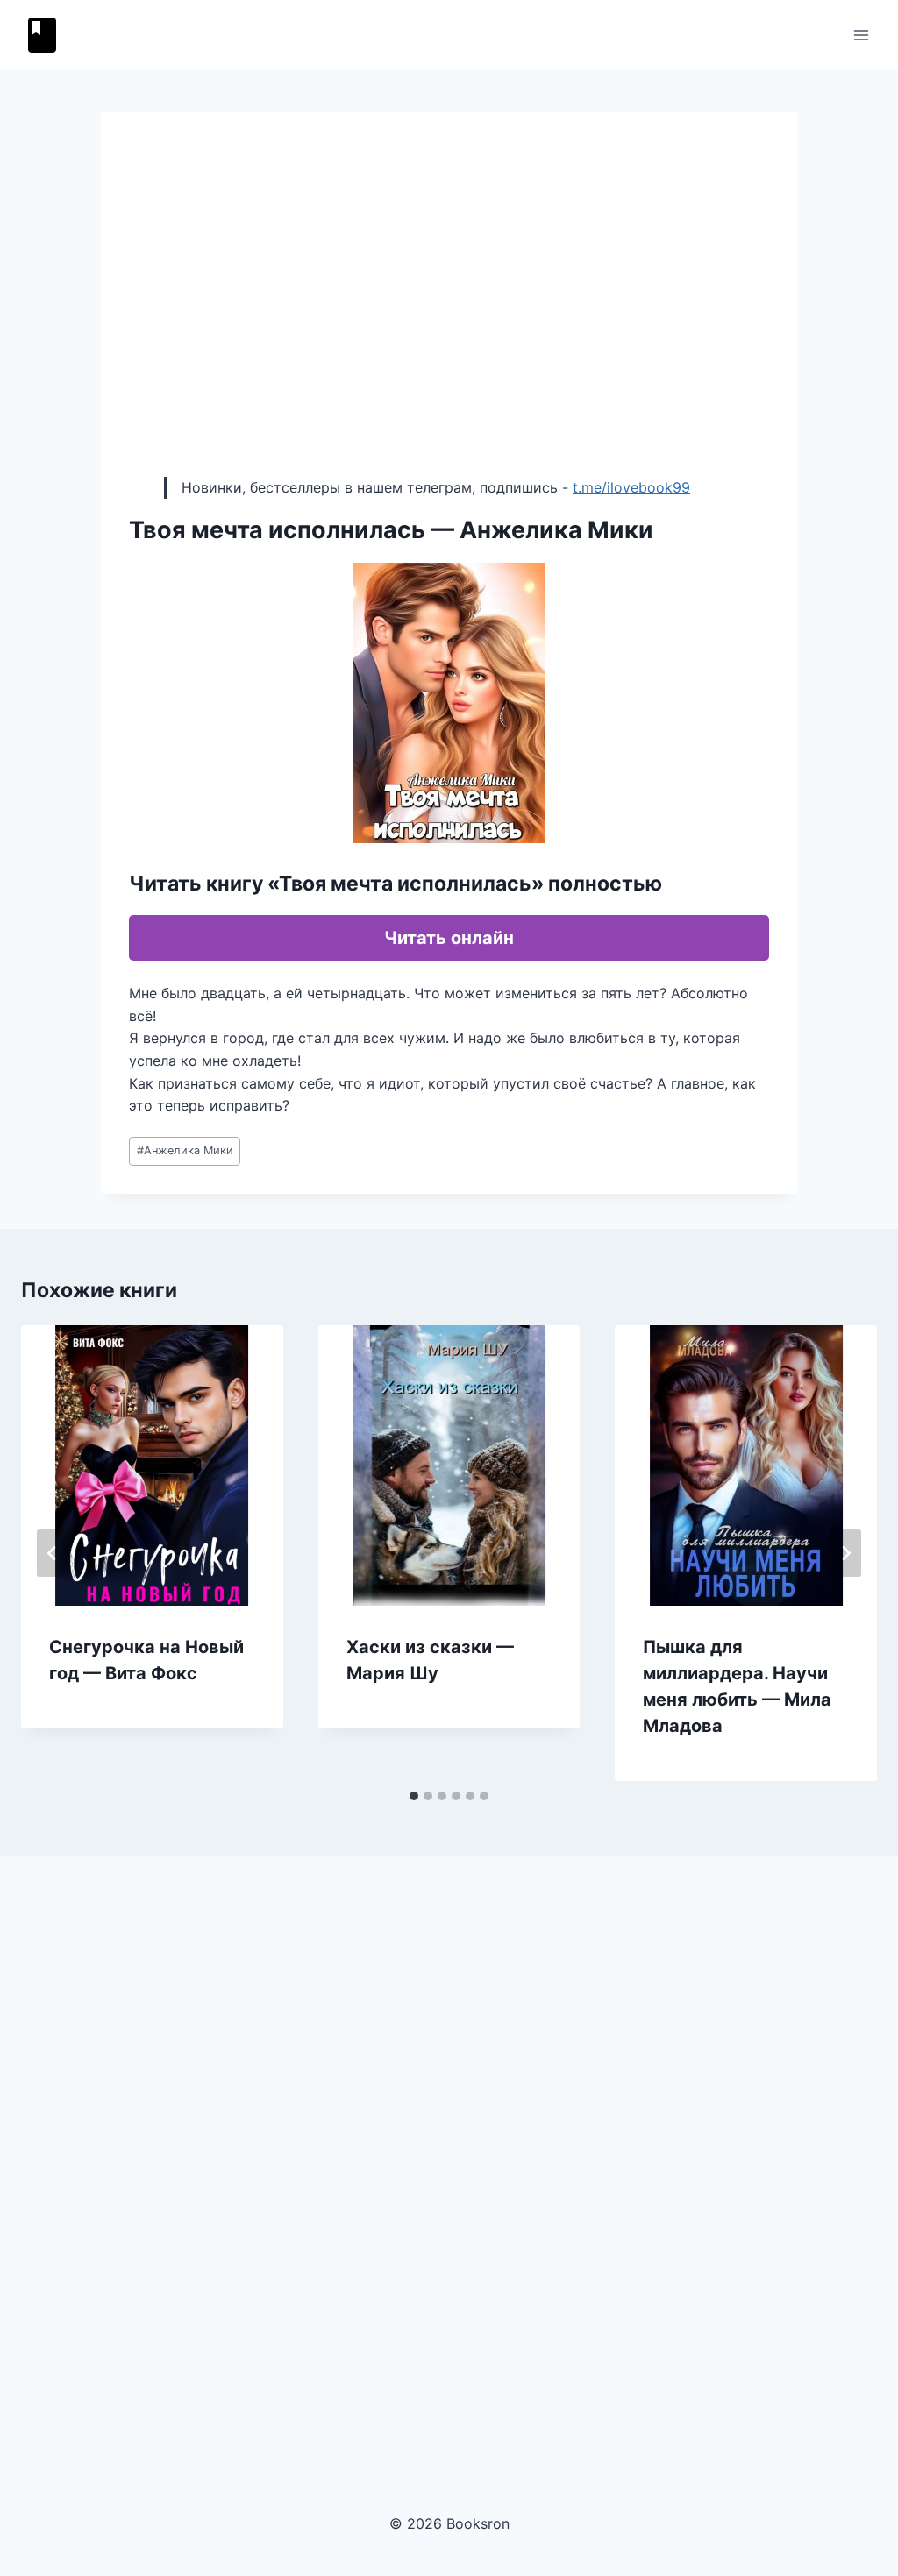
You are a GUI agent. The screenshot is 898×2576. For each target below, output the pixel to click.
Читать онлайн (449, 938)
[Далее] (845, 1553)
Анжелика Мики (185, 1150)
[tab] (414, 1796)
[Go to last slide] (53, 1553)
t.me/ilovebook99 (631, 487)
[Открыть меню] (861, 35)
